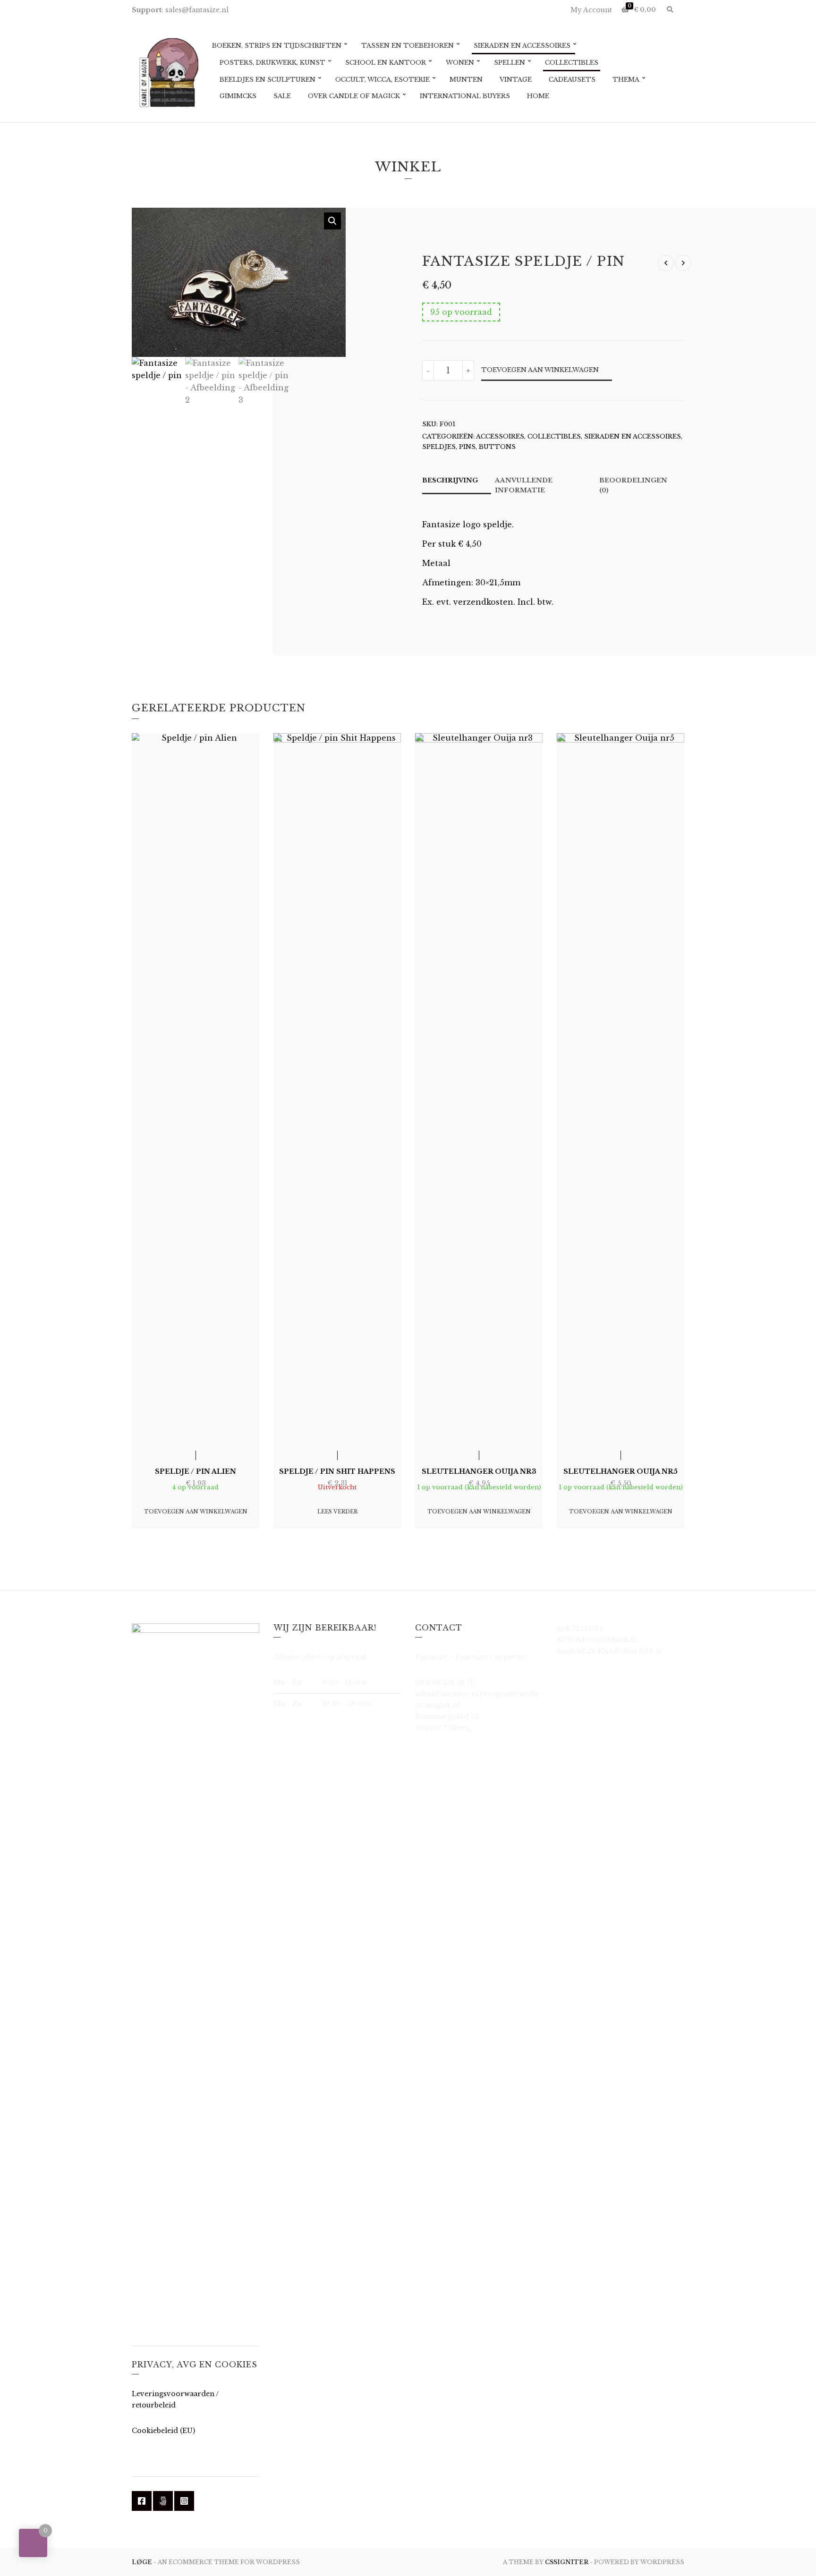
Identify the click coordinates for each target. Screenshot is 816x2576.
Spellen (510, 63)
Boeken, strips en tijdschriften (277, 46)
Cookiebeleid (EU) (163, 2431)
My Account (591, 10)
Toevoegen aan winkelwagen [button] (196, 1512)
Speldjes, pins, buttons (469, 447)
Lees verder (337, 1512)
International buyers (465, 96)
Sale (282, 96)
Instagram (184, 2501)
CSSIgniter (567, 2562)
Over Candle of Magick (354, 96)
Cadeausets (572, 80)
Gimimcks (238, 96)
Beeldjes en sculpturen (268, 80)
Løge (143, 2562)
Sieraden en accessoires (522, 46)
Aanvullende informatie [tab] (524, 485)
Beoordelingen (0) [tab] (633, 485)
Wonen (460, 63)
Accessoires (500, 436)
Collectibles (572, 63)
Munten (466, 80)
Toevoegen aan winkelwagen (540, 370)
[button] (332, 221)
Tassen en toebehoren (408, 46)
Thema (626, 80)
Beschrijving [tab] (450, 480)
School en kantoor (386, 63)
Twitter (163, 2501)
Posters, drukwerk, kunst (272, 63)
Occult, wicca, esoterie (382, 80)
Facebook (142, 2501)
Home (538, 96)
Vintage (516, 80)
